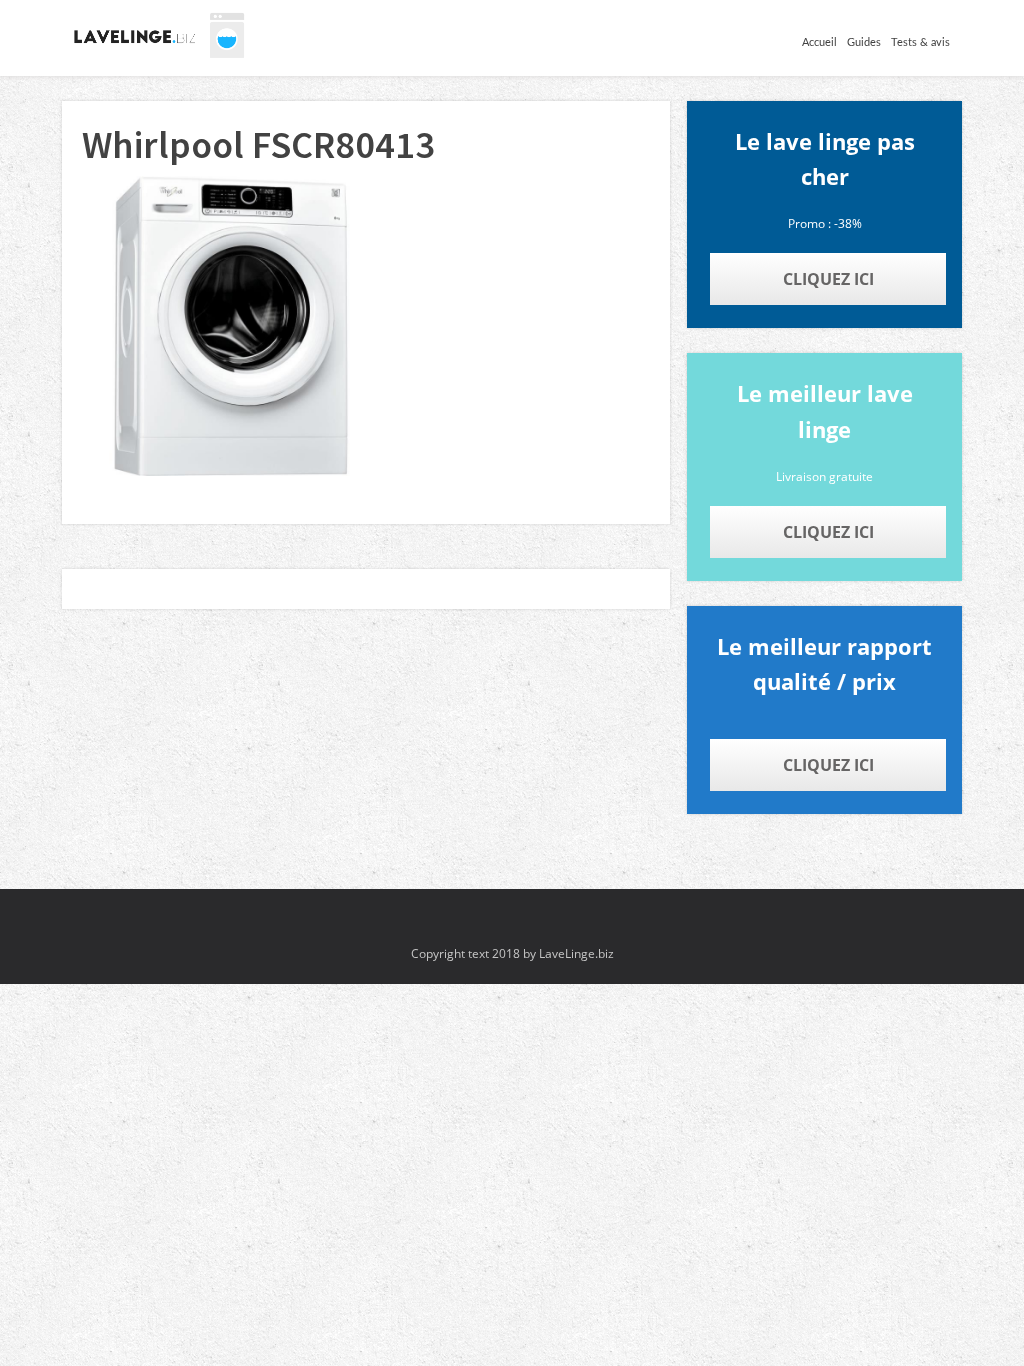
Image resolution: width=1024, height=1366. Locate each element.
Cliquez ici (828, 279)
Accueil (819, 42)
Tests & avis (920, 42)
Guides (864, 42)
